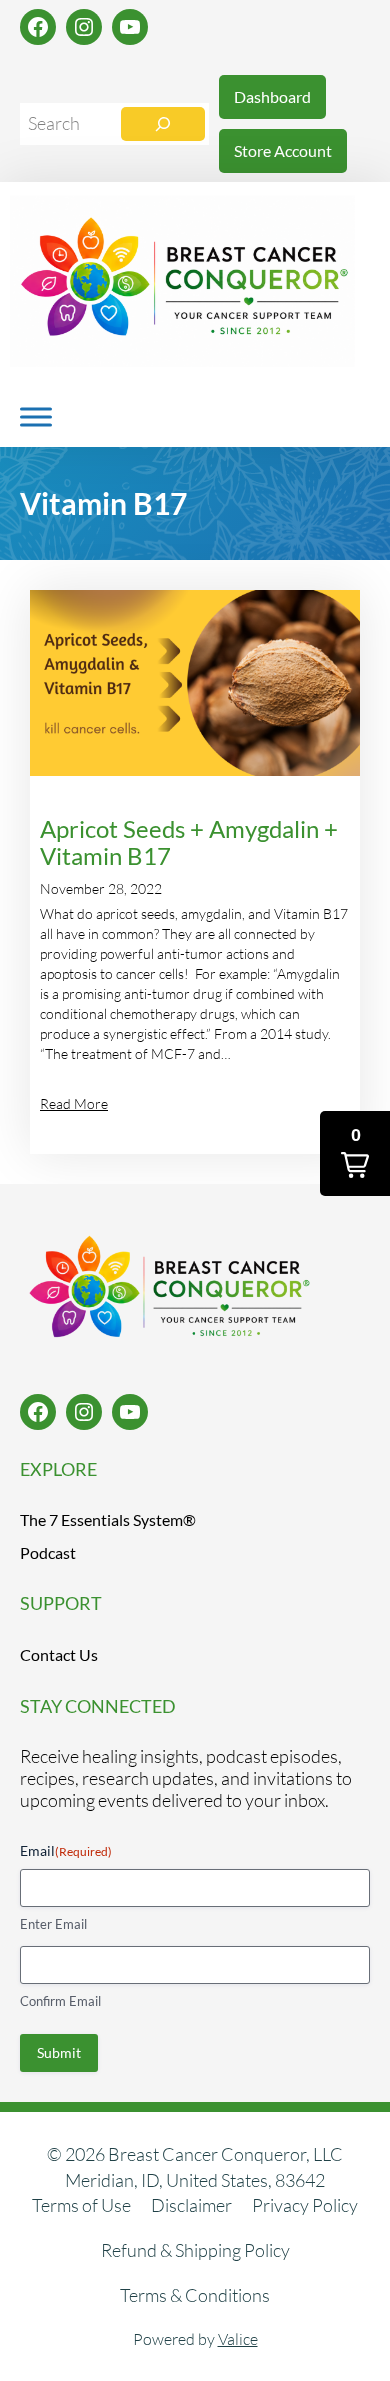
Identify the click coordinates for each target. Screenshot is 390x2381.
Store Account (283, 150)
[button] (355, 1153)
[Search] (163, 124)
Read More (74, 1103)
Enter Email (53, 1924)
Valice (238, 2339)
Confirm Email (60, 2001)
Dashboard (272, 96)
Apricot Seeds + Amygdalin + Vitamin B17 (189, 843)
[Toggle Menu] (36, 416)
